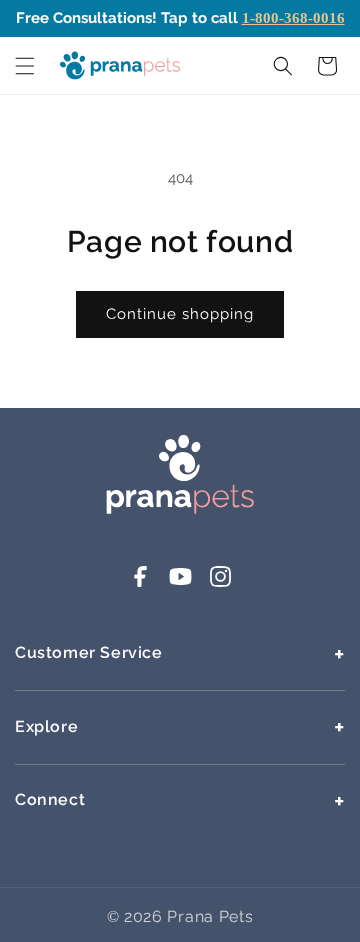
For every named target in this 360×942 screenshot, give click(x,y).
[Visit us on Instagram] (220, 584)
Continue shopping (180, 314)
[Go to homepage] (180, 510)
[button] (25, 66)
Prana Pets (210, 916)
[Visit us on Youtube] (180, 584)
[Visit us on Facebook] (140, 584)
